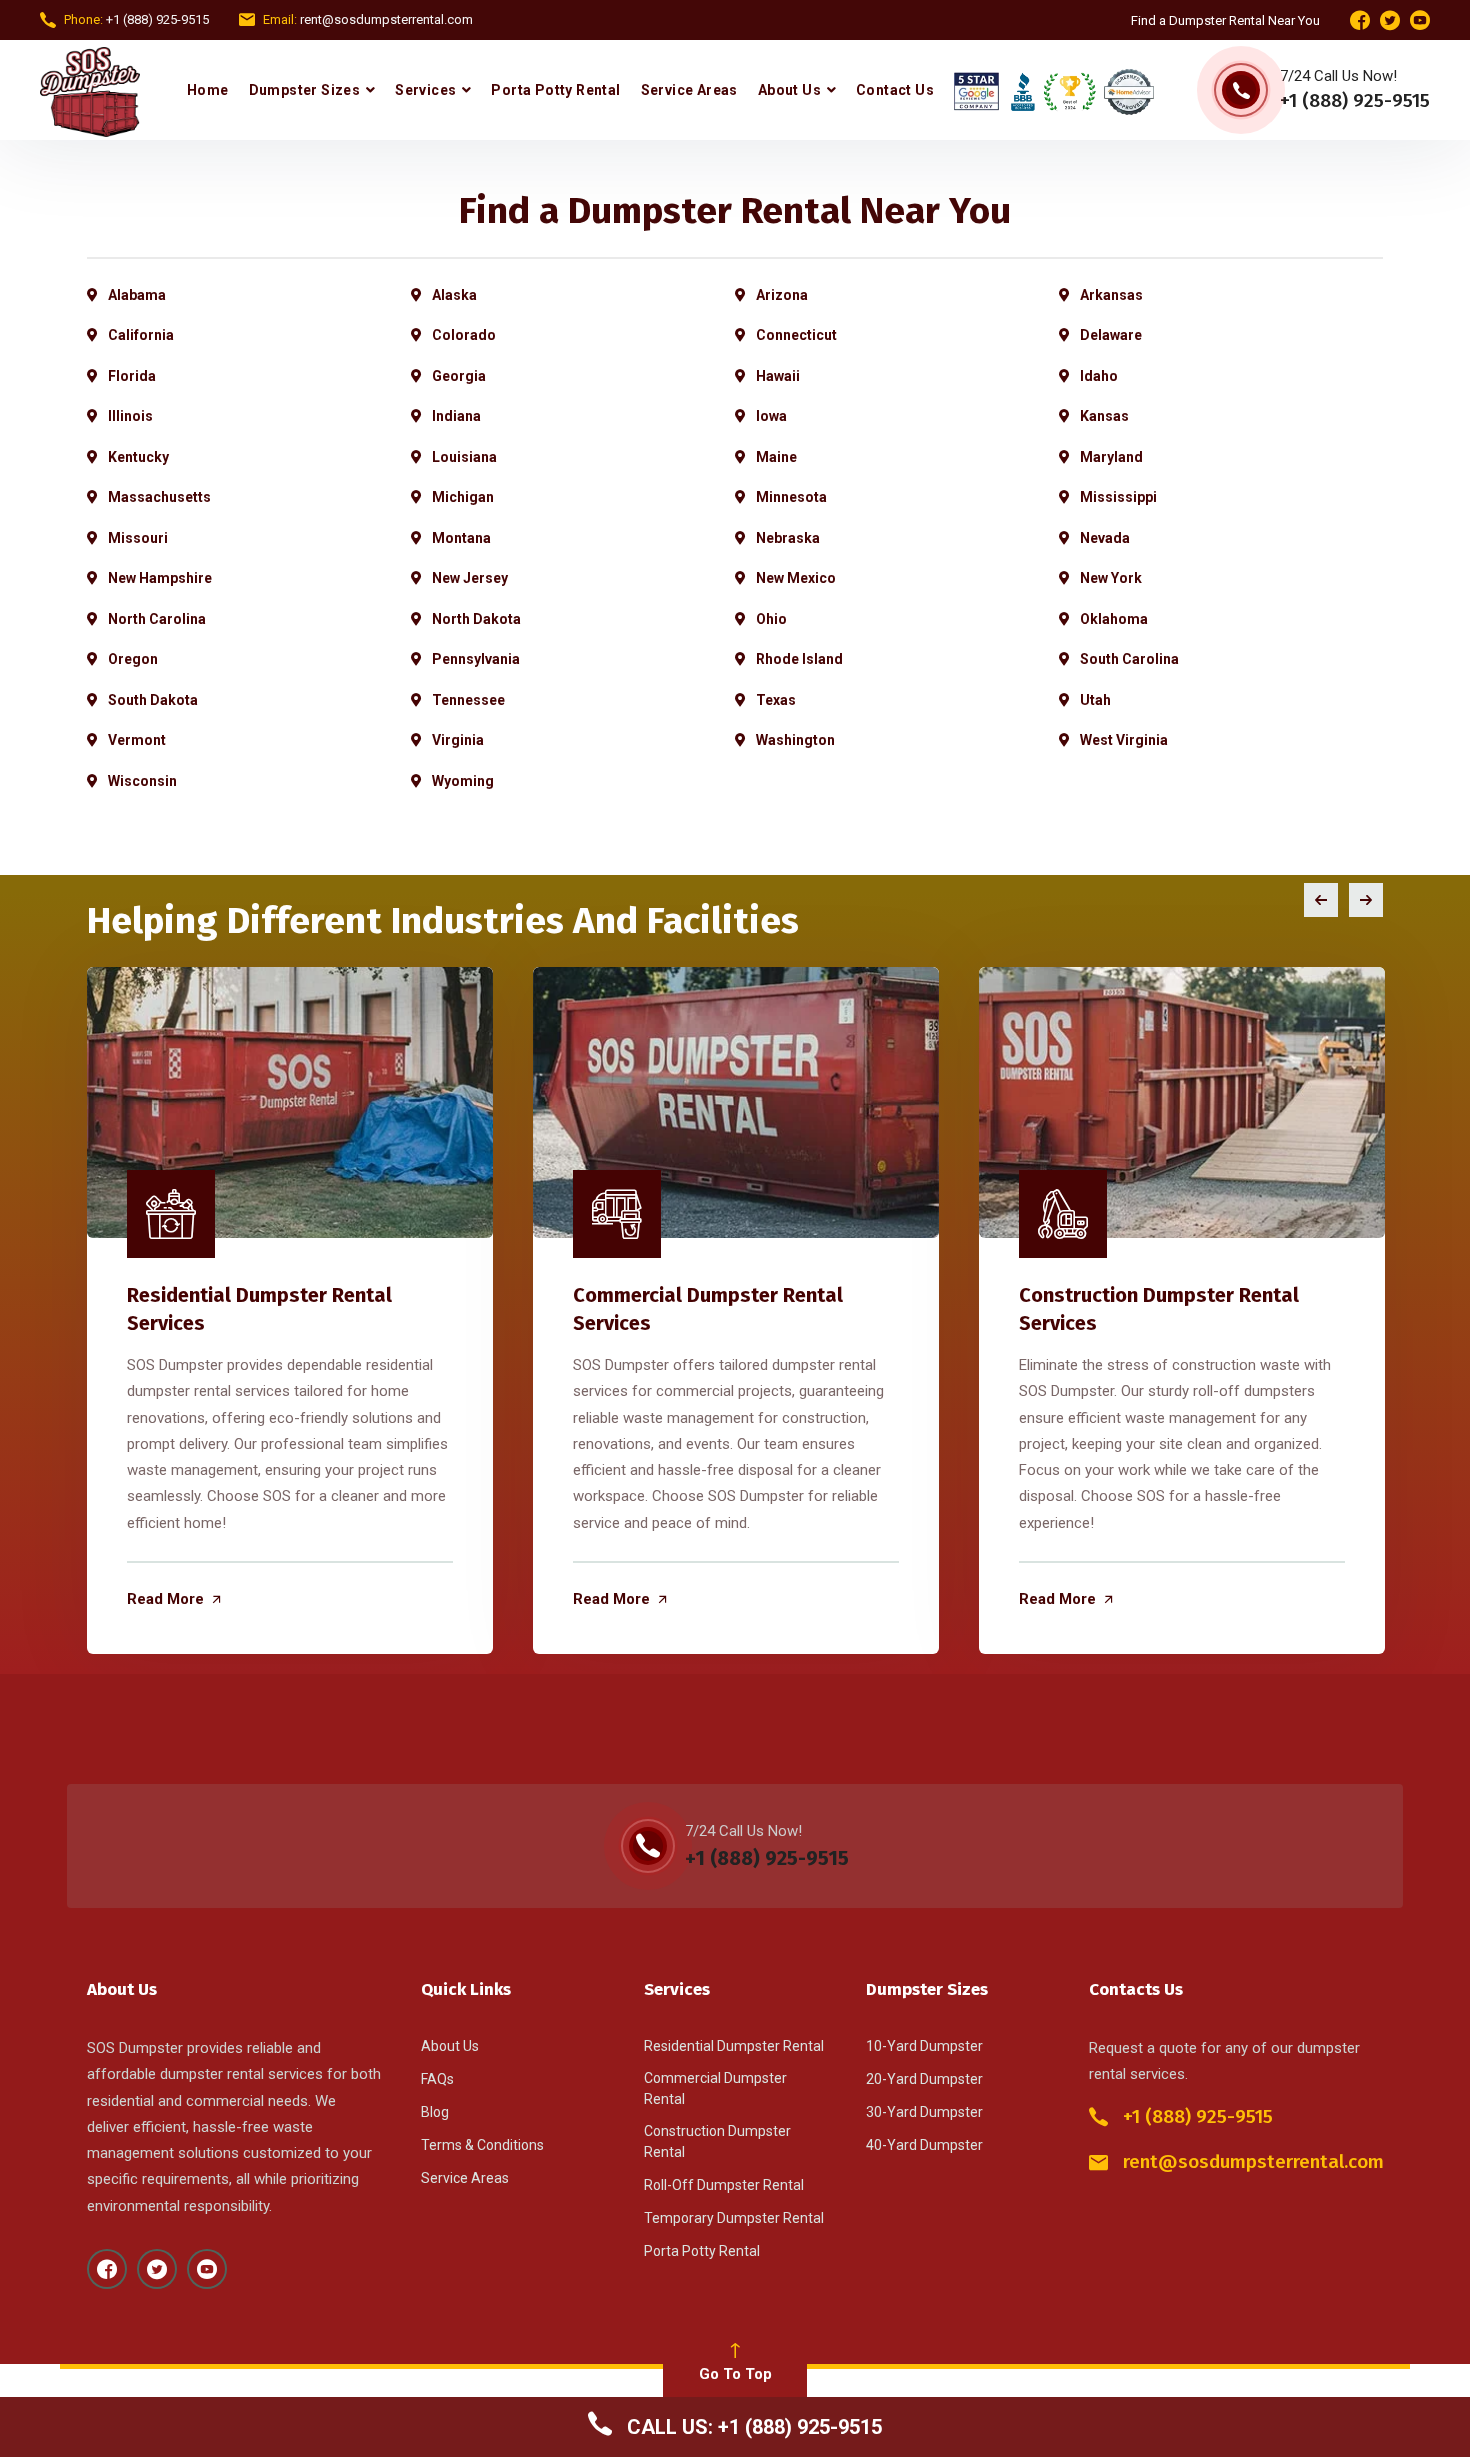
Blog (435, 2112)
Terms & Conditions (482, 2145)
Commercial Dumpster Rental (715, 2088)
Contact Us (895, 90)
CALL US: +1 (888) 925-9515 (752, 2427)
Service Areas (689, 90)
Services (425, 90)
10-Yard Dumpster (924, 2046)
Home (208, 90)
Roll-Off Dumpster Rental (724, 2185)
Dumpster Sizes (305, 90)
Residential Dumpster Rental (734, 2046)
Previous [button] (1321, 900)
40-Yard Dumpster (924, 2145)
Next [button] (1366, 900)
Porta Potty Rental (555, 90)
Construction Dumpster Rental (717, 2141)
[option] (290, 1310)
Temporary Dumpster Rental (734, 2218)
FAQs (437, 2079)
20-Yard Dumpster (924, 2079)
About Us (789, 90)
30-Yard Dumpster (924, 2112)
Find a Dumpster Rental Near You (1225, 20)
